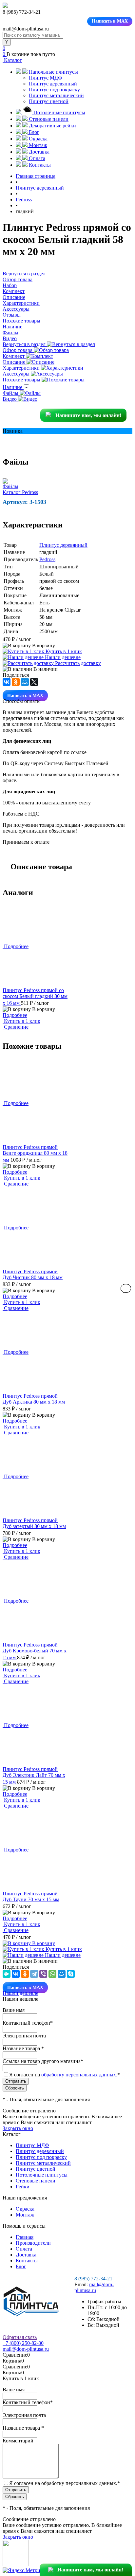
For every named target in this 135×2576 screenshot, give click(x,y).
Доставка (26, 2255)
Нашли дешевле (62, 657)
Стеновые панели (36, 2181)
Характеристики (22, 368)
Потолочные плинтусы (42, 2175)
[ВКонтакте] (7, 682)
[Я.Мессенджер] (7, 1974)
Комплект (14, 356)
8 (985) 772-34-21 (93, 2279)
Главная (25, 2237)
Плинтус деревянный (53, 84)
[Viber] (43, 1974)
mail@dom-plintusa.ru (94, 2287)
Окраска (25, 2209)
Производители (33, 2243)
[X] (34, 682)
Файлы (11, 393)
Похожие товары (22, 380)
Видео (10, 399)
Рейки (23, 2187)
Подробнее (15, 1015)
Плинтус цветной (49, 101)
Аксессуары (17, 374)
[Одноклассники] (16, 682)
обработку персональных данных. (79, 2075)
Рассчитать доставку (77, 663)
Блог (21, 2266)
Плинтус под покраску (54, 90)
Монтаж (25, 2215)
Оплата (24, 2249)
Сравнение (16, 1027)
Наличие (13, 387)
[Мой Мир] (25, 682)
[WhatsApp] (52, 1974)
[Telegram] (34, 1974)
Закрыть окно (18, 2128)
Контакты (27, 2261)
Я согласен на (65, 2075)
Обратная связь (20, 2337)
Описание (15, 362)
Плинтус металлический (56, 95)
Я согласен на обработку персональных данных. (65, 2483)
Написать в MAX (110, 21)
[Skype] (71, 1974)
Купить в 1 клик (63, 651)
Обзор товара (18, 350)
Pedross (47, 559)
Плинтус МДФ (46, 78)
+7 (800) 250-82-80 (23, 2343)
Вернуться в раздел (25, 344)
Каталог (12, 60)
